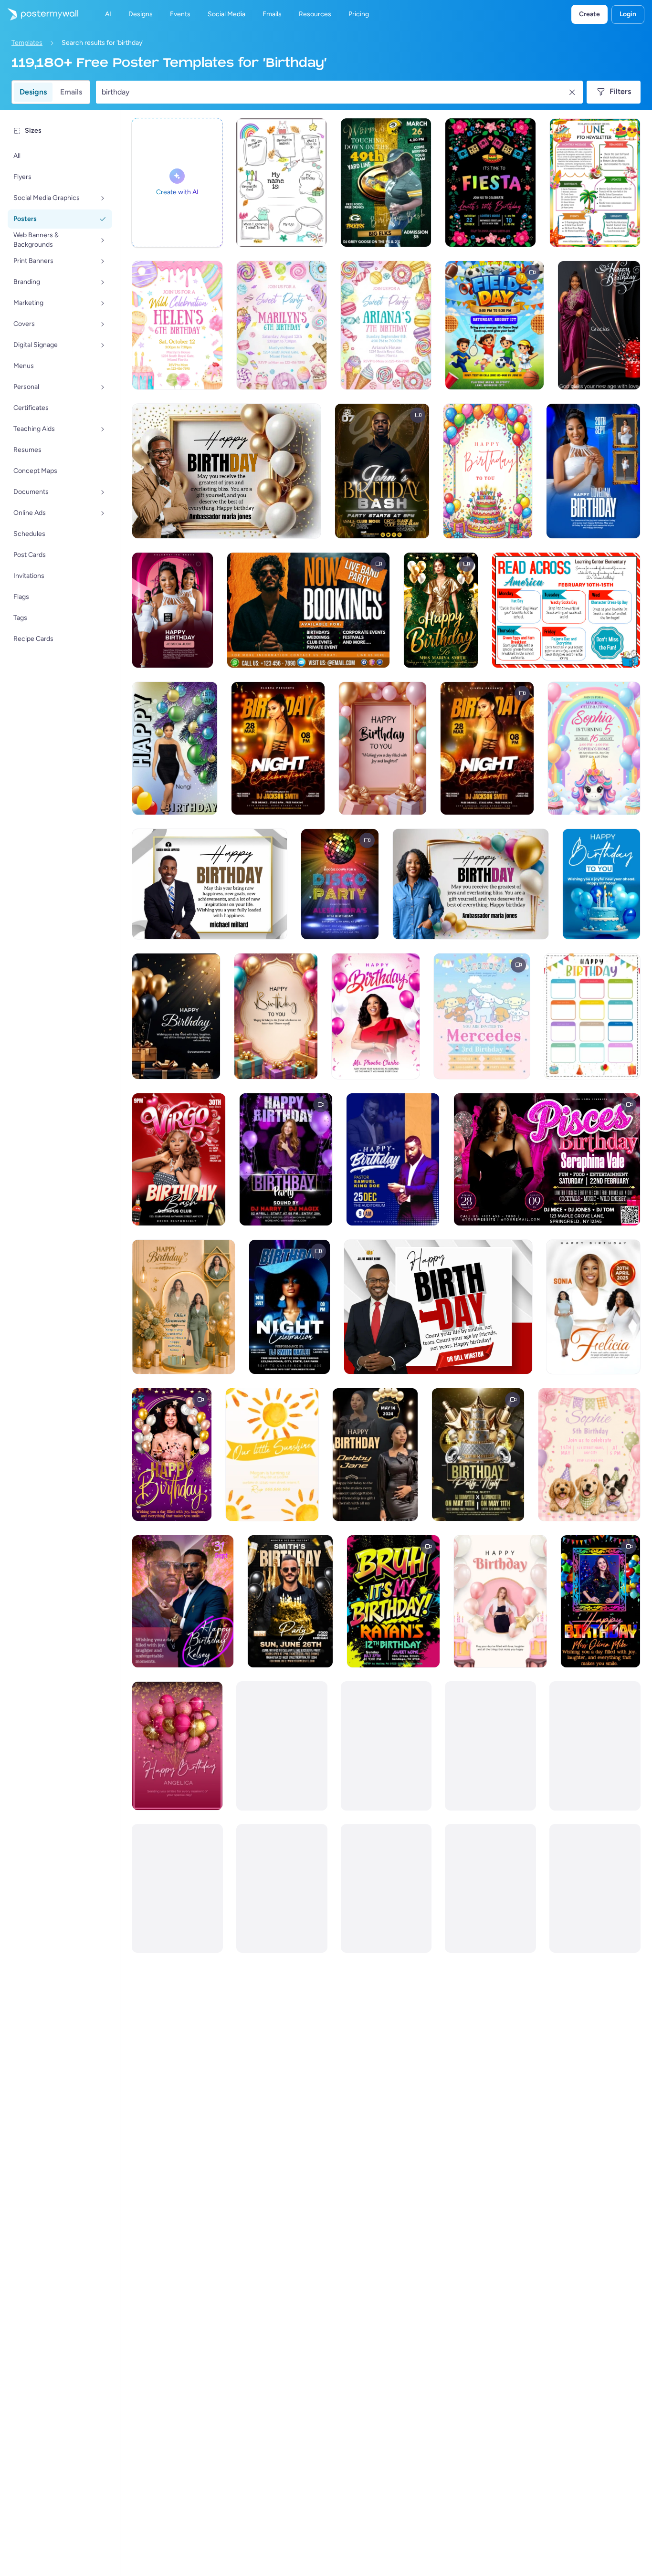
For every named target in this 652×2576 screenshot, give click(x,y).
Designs (33, 92)
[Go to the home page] (39, 14)
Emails (71, 92)
